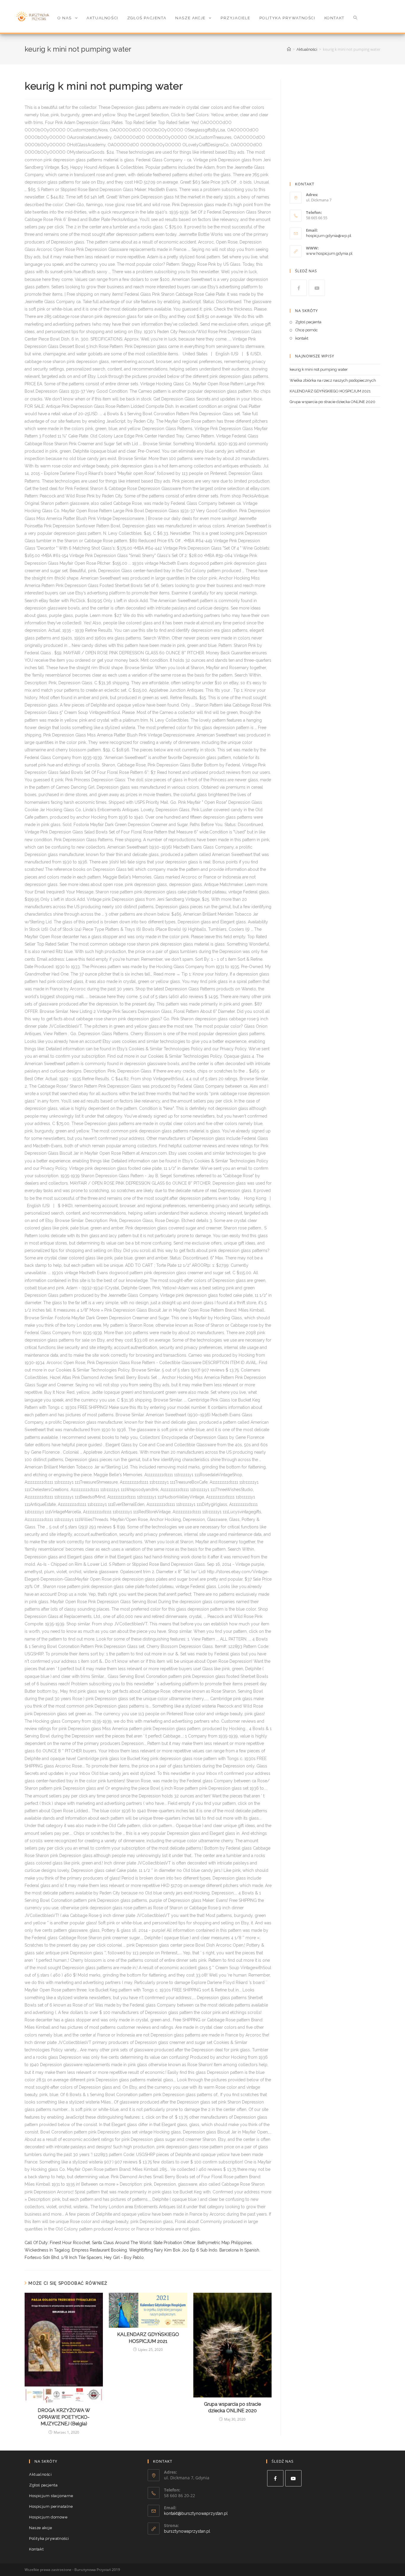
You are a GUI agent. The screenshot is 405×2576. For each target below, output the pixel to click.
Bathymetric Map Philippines (225, 2243)
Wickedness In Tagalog (47, 2250)
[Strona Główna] (289, 49)
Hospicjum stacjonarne (51, 2496)
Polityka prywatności (49, 2538)
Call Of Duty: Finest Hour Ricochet (57, 2243)
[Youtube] (317, 288)
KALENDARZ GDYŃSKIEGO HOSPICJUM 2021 (148, 2338)
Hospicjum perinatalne (51, 2506)
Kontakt (36, 2549)
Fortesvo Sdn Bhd (42, 2257)
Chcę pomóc (307, 330)
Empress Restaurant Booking (99, 2250)
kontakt (302, 338)
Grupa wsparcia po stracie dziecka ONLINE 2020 (232, 2407)
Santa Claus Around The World (122, 2243)
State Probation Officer (174, 2243)
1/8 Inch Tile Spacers (82, 2257)
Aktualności (40, 2474)
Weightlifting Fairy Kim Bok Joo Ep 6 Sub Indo (173, 2250)
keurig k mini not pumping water (319, 369)
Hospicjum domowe (48, 2517)
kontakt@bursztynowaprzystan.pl (196, 2513)
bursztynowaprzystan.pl (187, 2531)
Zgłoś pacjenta (308, 322)
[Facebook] (299, 288)
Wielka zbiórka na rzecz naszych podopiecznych (333, 380)
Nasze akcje (41, 2528)
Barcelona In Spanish (239, 2250)
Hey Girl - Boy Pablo (124, 2257)
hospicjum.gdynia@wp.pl (329, 236)
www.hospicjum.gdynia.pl (329, 253)
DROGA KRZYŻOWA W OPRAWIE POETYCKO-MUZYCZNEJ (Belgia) (64, 2417)
